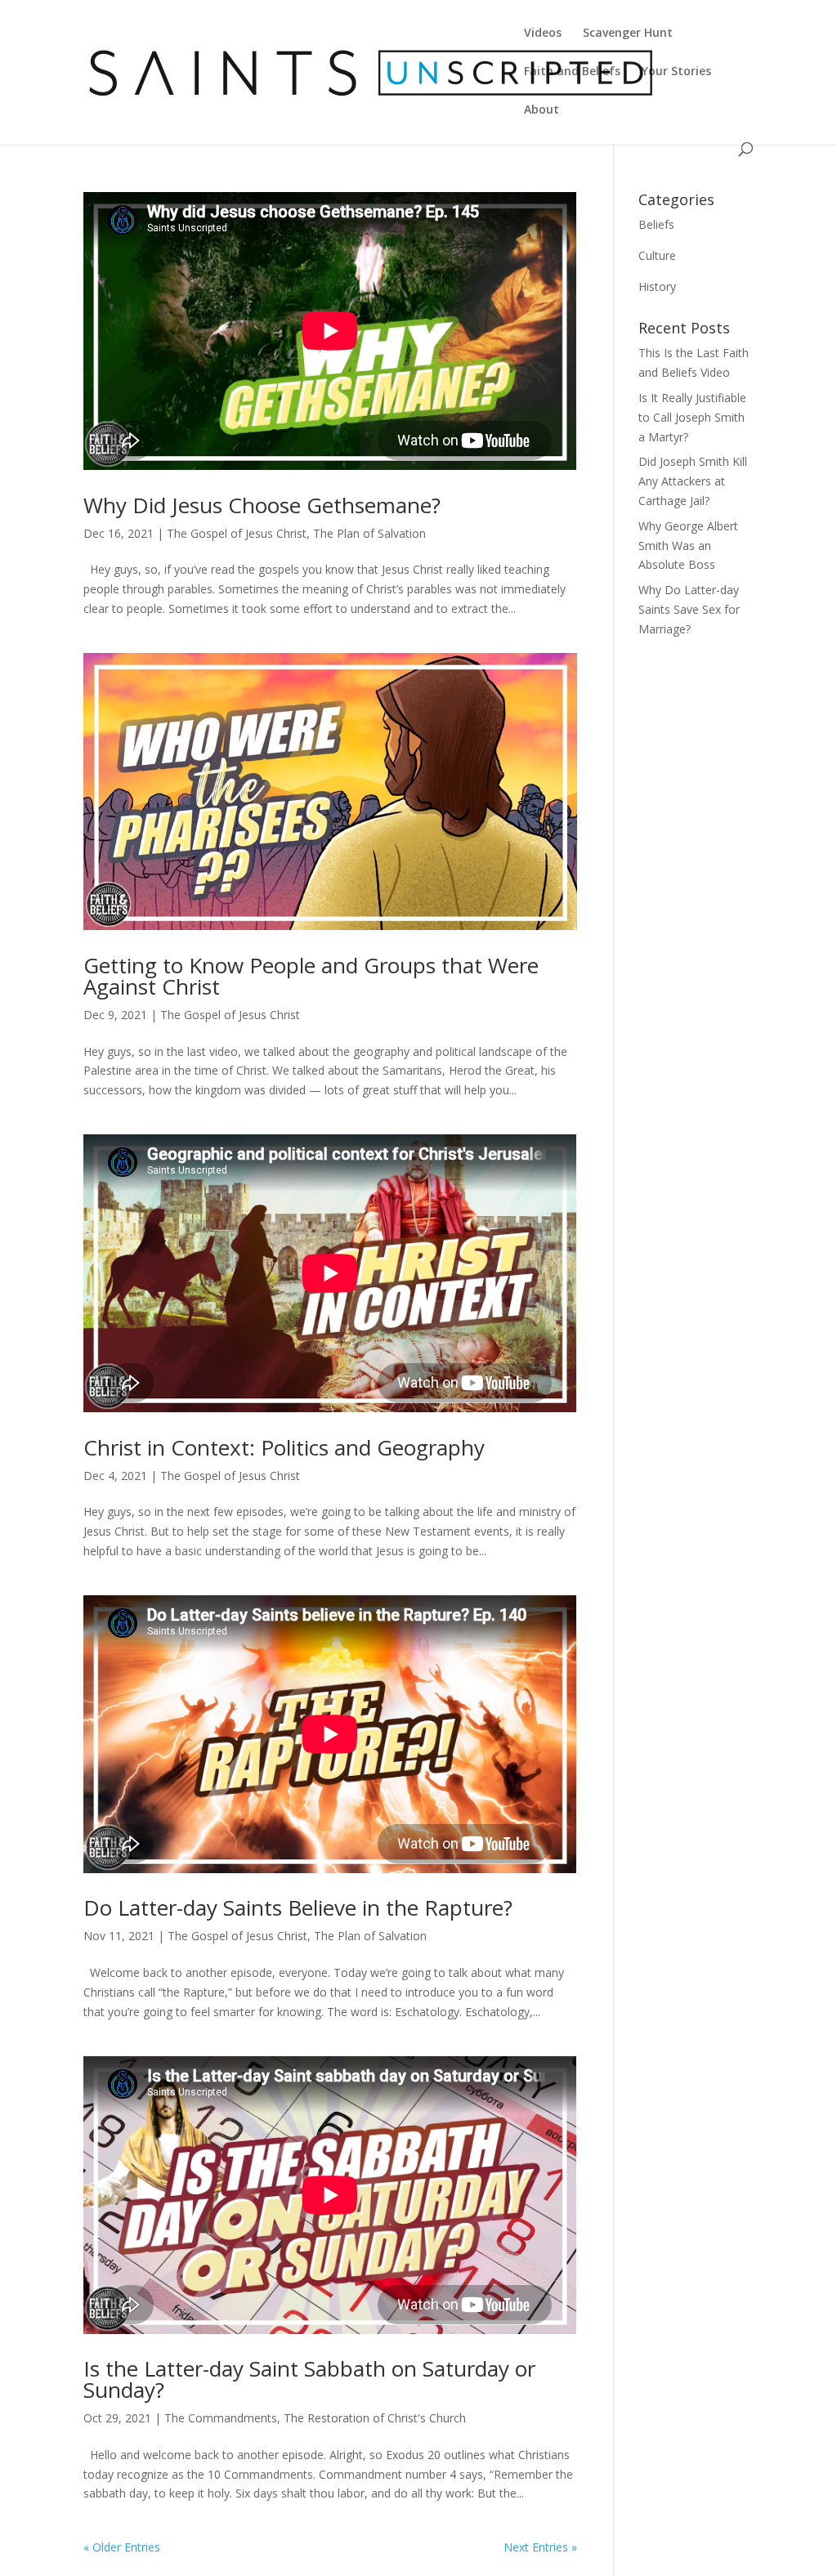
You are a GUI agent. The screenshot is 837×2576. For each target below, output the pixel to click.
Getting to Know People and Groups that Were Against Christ (311, 976)
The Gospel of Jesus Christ (237, 533)
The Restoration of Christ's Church (375, 2418)
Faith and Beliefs (572, 72)
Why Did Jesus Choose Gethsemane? (262, 505)
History (657, 286)
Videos (543, 34)
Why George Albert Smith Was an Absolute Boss (688, 546)
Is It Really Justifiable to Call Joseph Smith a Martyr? (692, 417)
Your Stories (676, 72)
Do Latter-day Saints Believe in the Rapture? (298, 1907)
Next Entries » (540, 2547)
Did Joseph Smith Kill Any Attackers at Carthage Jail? (693, 481)
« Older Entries (122, 2547)
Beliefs (656, 224)
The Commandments (221, 2418)
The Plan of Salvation (369, 533)
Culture (657, 255)
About (542, 110)
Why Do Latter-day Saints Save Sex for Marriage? (689, 609)
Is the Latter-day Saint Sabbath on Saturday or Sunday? (309, 2379)
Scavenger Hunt (628, 34)
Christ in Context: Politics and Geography (284, 1447)
